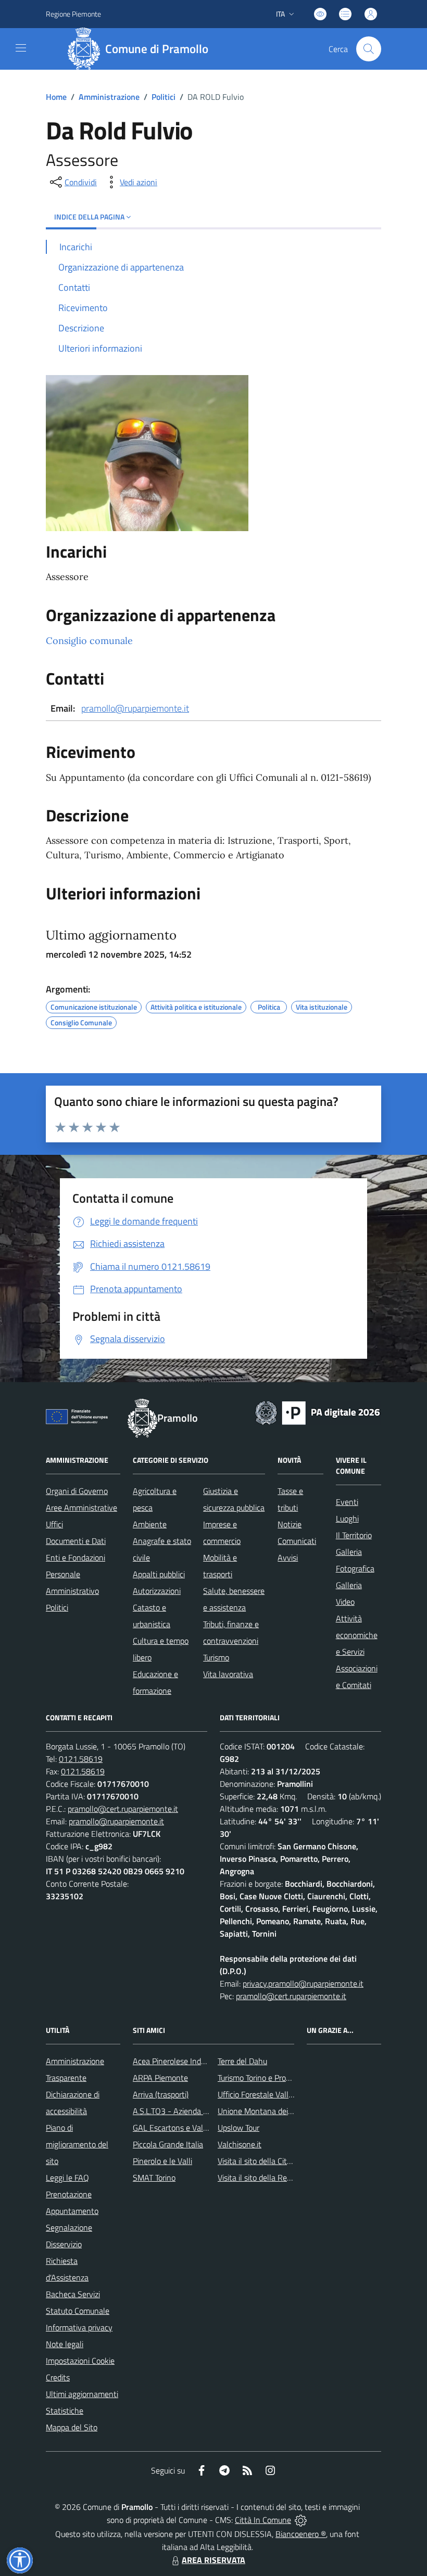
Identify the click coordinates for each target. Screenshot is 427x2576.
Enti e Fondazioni (76, 1557)
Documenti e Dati (76, 1541)
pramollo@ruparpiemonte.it (135, 708)
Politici (164, 97)
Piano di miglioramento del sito (77, 2144)
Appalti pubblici (159, 1574)
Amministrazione (109, 97)
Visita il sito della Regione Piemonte (279, 2178)
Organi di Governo (77, 1491)
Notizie (290, 1524)
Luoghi (347, 1518)
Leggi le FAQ (67, 2178)
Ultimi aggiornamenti (82, 2394)
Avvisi (288, 1557)
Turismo (216, 1657)
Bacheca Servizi (73, 2294)
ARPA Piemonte (160, 2078)
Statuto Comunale (78, 2311)
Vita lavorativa (228, 1674)
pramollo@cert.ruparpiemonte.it (123, 1809)
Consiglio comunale (89, 641)
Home (56, 97)
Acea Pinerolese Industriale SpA (188, 2061)
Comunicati (297, 1541)
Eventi (347, 1502)
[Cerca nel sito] (369, 49)
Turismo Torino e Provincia (262, 2078)
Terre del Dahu (242, 2061)
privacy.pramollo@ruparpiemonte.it (303, 1983)
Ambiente (150, 1524)
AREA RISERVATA (213, 2560)
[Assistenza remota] (301, 2520)
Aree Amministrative (81, 1508)
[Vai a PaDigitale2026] (318, 1412)
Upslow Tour (238, 2128)
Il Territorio (354, 1535)
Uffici (54, 1524)
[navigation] (21, 48)
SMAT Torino (154, 2178)
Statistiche (65, 2411)
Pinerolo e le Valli (162, 2161)
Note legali (65, 2344)
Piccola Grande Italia (168, 2144)
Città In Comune (263, 2520)
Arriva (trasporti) (161, 2094)
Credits (58, 2377)
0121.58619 (81, 1759)
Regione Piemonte (73, 14)
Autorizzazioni (157, 1591)
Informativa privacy (79, 2327)
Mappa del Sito (72, 2427)
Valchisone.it (240, 2144)
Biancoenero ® (301, 2534)
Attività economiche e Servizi (357, 1635)
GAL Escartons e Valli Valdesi (183, 2128)
